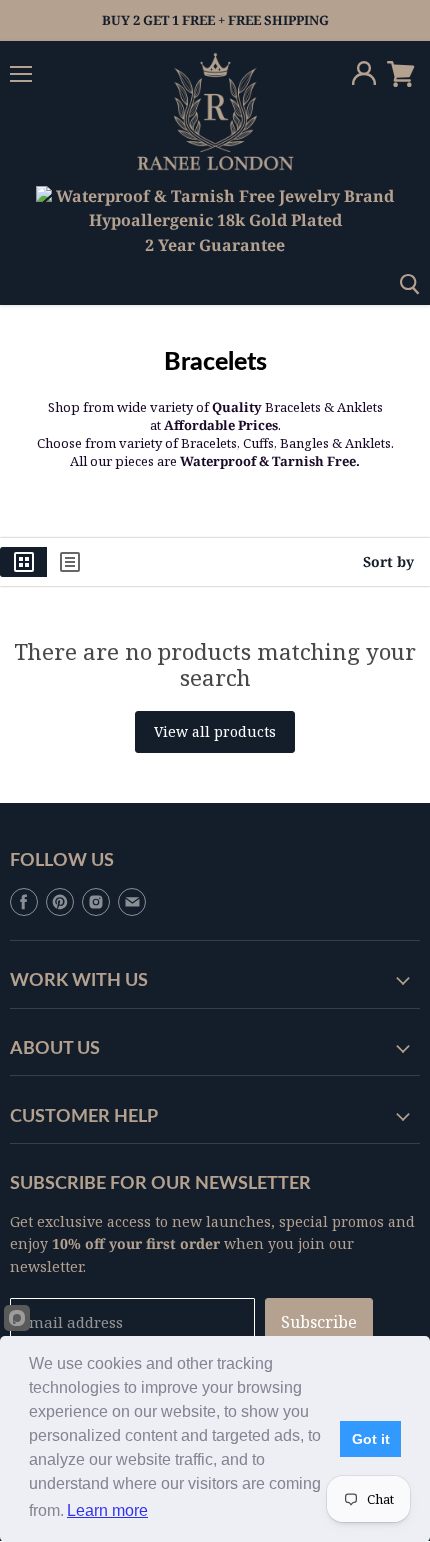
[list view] (70, 562)
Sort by (388, 562)
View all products (215, 731)
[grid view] (23, 562)
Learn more (107, 1510)
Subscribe (319, 1322)
